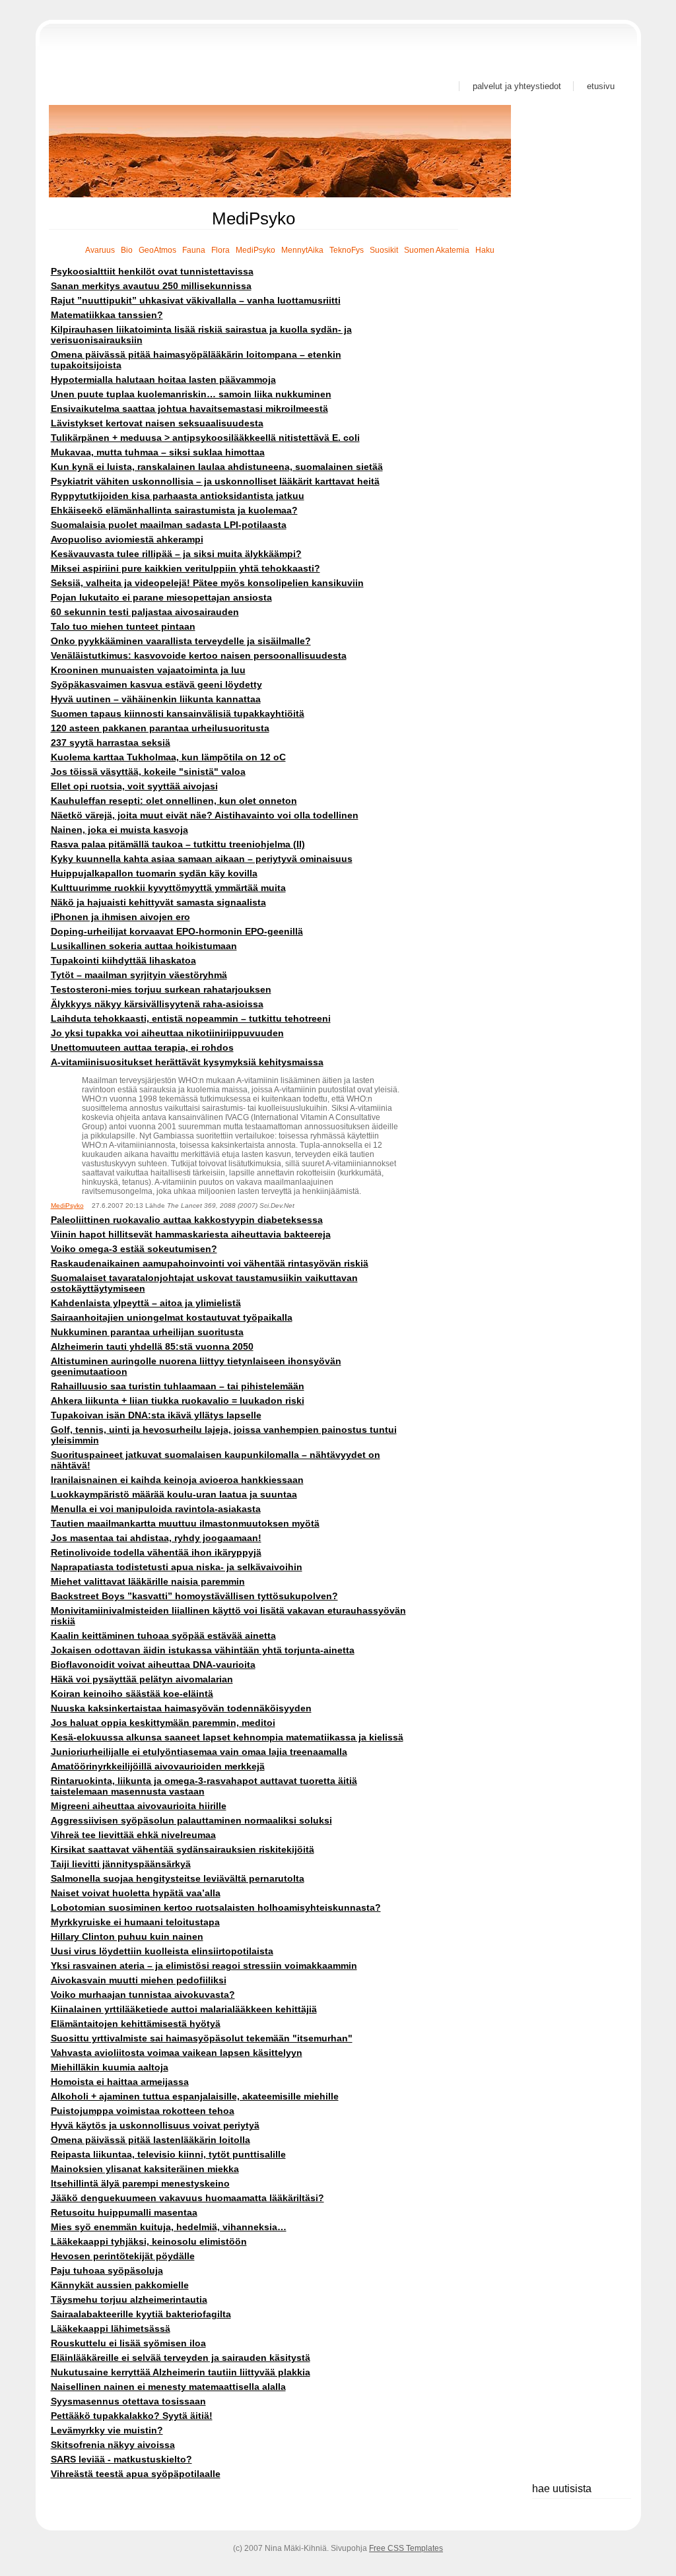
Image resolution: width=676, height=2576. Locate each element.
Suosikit (384, 250)
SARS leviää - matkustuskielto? (121, 2459)
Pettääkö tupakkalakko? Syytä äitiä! (132, 2416)
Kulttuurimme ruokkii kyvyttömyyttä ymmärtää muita (168, 888)
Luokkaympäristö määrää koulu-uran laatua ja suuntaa (174, 1494)
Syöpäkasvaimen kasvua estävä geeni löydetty (156, 684)
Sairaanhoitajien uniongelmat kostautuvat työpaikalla (172, 1317)
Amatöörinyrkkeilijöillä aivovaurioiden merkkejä (158, 1766)
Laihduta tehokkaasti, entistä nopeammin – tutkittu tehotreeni (191, 1018)
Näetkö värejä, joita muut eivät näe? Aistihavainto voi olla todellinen (205, 815)
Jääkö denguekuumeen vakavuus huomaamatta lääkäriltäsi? (187, 2198)
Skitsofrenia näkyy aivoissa (113, 2445)
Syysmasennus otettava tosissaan (128, 2401)
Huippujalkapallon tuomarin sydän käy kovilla (154, 873)
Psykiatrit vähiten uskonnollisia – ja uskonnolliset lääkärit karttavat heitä (215, 481)
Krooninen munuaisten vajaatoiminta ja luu (148, 670)
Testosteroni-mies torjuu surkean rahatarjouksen (161, 989)
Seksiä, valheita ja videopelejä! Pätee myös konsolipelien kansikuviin (207, 583)
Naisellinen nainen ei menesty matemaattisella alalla (168, 2387)
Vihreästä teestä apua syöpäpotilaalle (136, 2474)
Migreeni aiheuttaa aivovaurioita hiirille (139, 1806)
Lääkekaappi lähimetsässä (111, 2328)
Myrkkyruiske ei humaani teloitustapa (135, 1922)
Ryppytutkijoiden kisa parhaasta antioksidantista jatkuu (178, 496)
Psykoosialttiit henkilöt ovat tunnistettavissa (152, 271)
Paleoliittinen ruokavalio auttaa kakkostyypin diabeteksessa (187, 1220)
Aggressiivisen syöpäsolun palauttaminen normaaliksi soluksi (191, 1820)
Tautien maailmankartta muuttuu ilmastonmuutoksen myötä (185, 1523)
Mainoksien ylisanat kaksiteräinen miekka (145, 2169)
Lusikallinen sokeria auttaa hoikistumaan (144, 946)
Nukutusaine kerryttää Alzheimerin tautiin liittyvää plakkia (181, 2372)
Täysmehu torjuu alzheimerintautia (129, 2299)
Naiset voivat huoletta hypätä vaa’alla (136, 1893)
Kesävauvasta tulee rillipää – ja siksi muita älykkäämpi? (176, 554)
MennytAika (302, 250)
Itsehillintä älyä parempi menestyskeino (140, 2183)
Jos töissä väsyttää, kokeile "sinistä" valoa (148, 772)
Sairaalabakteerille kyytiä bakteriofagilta (141, 2314)
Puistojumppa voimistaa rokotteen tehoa (143, 2111)
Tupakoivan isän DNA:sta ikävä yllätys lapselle (156, 1415)
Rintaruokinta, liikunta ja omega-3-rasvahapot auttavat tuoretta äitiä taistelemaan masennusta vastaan (204, 1786)
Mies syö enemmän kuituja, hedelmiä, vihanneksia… (169, 2227)
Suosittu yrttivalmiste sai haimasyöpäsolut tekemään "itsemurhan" (202, 2038)
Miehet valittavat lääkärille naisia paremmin (148, 1581)
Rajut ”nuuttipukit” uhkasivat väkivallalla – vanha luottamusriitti (196, 300)
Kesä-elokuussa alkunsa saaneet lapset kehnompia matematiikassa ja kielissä (227, 1737)
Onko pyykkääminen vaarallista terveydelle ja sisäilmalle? (181, 641)
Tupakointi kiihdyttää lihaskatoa (123, 960)
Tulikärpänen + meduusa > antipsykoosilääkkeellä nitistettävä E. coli (205, 438)
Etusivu (601, 86)
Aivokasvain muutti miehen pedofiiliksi (139, 1980)
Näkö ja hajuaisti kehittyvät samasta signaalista (158, 902)
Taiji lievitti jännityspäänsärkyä (121, 1864)
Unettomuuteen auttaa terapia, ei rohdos (142, 1047)
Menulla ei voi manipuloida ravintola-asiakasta (156, 1509)
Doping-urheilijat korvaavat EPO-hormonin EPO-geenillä (177, 931)
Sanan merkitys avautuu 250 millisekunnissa (151, 286)
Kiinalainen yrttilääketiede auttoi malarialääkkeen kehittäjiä (184, 2009)
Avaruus (100, 250)
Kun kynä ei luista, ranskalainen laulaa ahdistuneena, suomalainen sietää (217, 467)
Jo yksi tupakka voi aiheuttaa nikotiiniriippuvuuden (167, 1033)
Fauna (194, 250)
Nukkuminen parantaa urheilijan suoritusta (147, 1332)
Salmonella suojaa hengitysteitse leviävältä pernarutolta (178, 1878)
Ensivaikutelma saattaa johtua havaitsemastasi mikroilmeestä (189, 409)
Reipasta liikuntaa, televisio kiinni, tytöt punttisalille (168, 2154)
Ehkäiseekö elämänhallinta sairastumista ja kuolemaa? (174, 510)
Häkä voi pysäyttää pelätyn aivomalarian (142, 1679)
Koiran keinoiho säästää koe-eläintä (132, 1694)
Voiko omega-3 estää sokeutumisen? (134, 1249)
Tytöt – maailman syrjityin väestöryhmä (139, 975)
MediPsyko (255, 250)
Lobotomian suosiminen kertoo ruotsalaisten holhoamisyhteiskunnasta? (216, 1907)
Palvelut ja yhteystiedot (517, 86)
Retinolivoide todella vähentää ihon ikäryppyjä (156, 1552)
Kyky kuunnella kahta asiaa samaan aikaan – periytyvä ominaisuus (202, 859)
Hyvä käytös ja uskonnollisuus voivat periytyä (155, 2125)
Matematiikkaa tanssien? (107, 315)
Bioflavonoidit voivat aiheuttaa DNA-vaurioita (153, 1665)
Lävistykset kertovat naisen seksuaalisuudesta (157, 423)
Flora (220, 250)
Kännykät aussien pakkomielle (120, 2285)
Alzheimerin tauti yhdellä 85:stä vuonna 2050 (152, 1346)
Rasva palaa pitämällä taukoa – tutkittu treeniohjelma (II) (178, 844)
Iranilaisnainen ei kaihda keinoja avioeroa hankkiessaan (177, 1480)
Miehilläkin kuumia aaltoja (110, 2067)
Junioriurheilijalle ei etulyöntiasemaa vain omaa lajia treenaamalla (199, 1752)
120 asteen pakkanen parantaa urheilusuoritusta (160, 728)
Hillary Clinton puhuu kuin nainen (127, 1936)
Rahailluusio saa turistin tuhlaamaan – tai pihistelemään (178, 1386)
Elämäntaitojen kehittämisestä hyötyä (136, 2024)
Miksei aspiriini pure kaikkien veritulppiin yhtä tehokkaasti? (186, 568)
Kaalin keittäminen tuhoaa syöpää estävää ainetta (163, 1635)
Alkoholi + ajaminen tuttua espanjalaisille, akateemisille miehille (195, 2096)
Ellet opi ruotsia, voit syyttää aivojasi (134, 786)
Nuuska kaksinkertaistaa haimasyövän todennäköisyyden (181, 1708)
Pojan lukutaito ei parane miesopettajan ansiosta (161, 597)
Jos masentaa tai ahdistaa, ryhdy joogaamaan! (156, 1538)
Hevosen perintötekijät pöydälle (123, 2256)
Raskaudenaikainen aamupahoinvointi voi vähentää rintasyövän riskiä (210, 1263)
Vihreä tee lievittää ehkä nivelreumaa (133, 1835)
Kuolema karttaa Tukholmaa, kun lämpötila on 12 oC (168, 757)
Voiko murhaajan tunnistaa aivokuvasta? (143, 1995)
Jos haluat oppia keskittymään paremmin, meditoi (163, 1723)
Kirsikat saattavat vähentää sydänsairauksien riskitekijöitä (183, 1849)
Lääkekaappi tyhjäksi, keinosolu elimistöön (149, 2241)
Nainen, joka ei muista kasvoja (119, 830)
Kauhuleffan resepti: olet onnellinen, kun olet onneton (174, 801)
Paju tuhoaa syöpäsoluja (107, 2270)
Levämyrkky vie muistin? (107, 2430)
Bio (127, 250)
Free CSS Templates (406, 2548)
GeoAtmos (157, 250)
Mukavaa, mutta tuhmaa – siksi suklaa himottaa (158, 452)
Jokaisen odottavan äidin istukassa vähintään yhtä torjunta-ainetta (203, 1650)
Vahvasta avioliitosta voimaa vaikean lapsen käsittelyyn (177, 2053)
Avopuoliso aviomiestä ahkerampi (127, 539)
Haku (485, 250)
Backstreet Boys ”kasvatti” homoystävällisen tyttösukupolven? (194, 1596)
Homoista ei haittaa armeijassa (120, 2082)
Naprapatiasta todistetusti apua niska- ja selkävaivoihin (177, 1567)
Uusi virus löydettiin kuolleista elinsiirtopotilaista (162, 1951)
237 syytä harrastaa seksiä (111, 743)
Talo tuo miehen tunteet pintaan (123, 626)
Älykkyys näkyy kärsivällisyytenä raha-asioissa (157, 1004)
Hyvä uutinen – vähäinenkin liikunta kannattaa (156, 699)
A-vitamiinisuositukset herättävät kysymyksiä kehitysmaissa (187, 1062)
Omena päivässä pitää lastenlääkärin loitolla (151, 2140)
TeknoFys (347, 250)
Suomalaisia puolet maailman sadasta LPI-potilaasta (169, 525)
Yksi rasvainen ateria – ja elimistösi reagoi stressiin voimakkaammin (204, 1965)
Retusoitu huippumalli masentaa (124, 2212)
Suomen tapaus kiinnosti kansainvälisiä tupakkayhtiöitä (178, 713)
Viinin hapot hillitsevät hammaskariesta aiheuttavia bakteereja (191, 1234)
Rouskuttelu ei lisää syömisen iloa (128, 2343)
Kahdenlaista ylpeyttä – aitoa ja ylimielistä (146, 1303)
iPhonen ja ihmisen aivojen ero (120, 917)
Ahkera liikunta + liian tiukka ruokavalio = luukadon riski (178, 1401)
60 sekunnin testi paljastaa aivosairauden (145, 612)
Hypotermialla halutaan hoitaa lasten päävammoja (163, 380)
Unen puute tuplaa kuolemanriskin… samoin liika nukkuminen (191, 394)
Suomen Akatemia (437, 250)
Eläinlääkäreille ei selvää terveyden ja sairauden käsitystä (181, 2358)
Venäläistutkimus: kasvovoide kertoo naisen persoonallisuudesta (199, 655)
